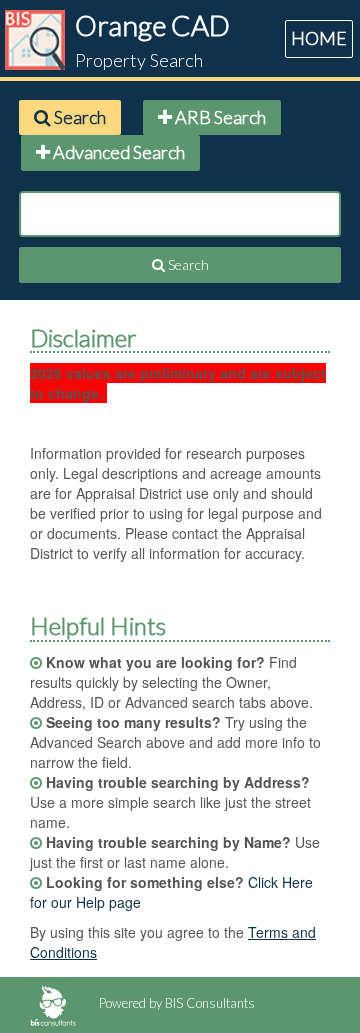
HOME (319, 38)
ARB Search (219, 117)
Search (78, 117)
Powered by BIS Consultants (175, 1003)
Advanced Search (117, 152)
